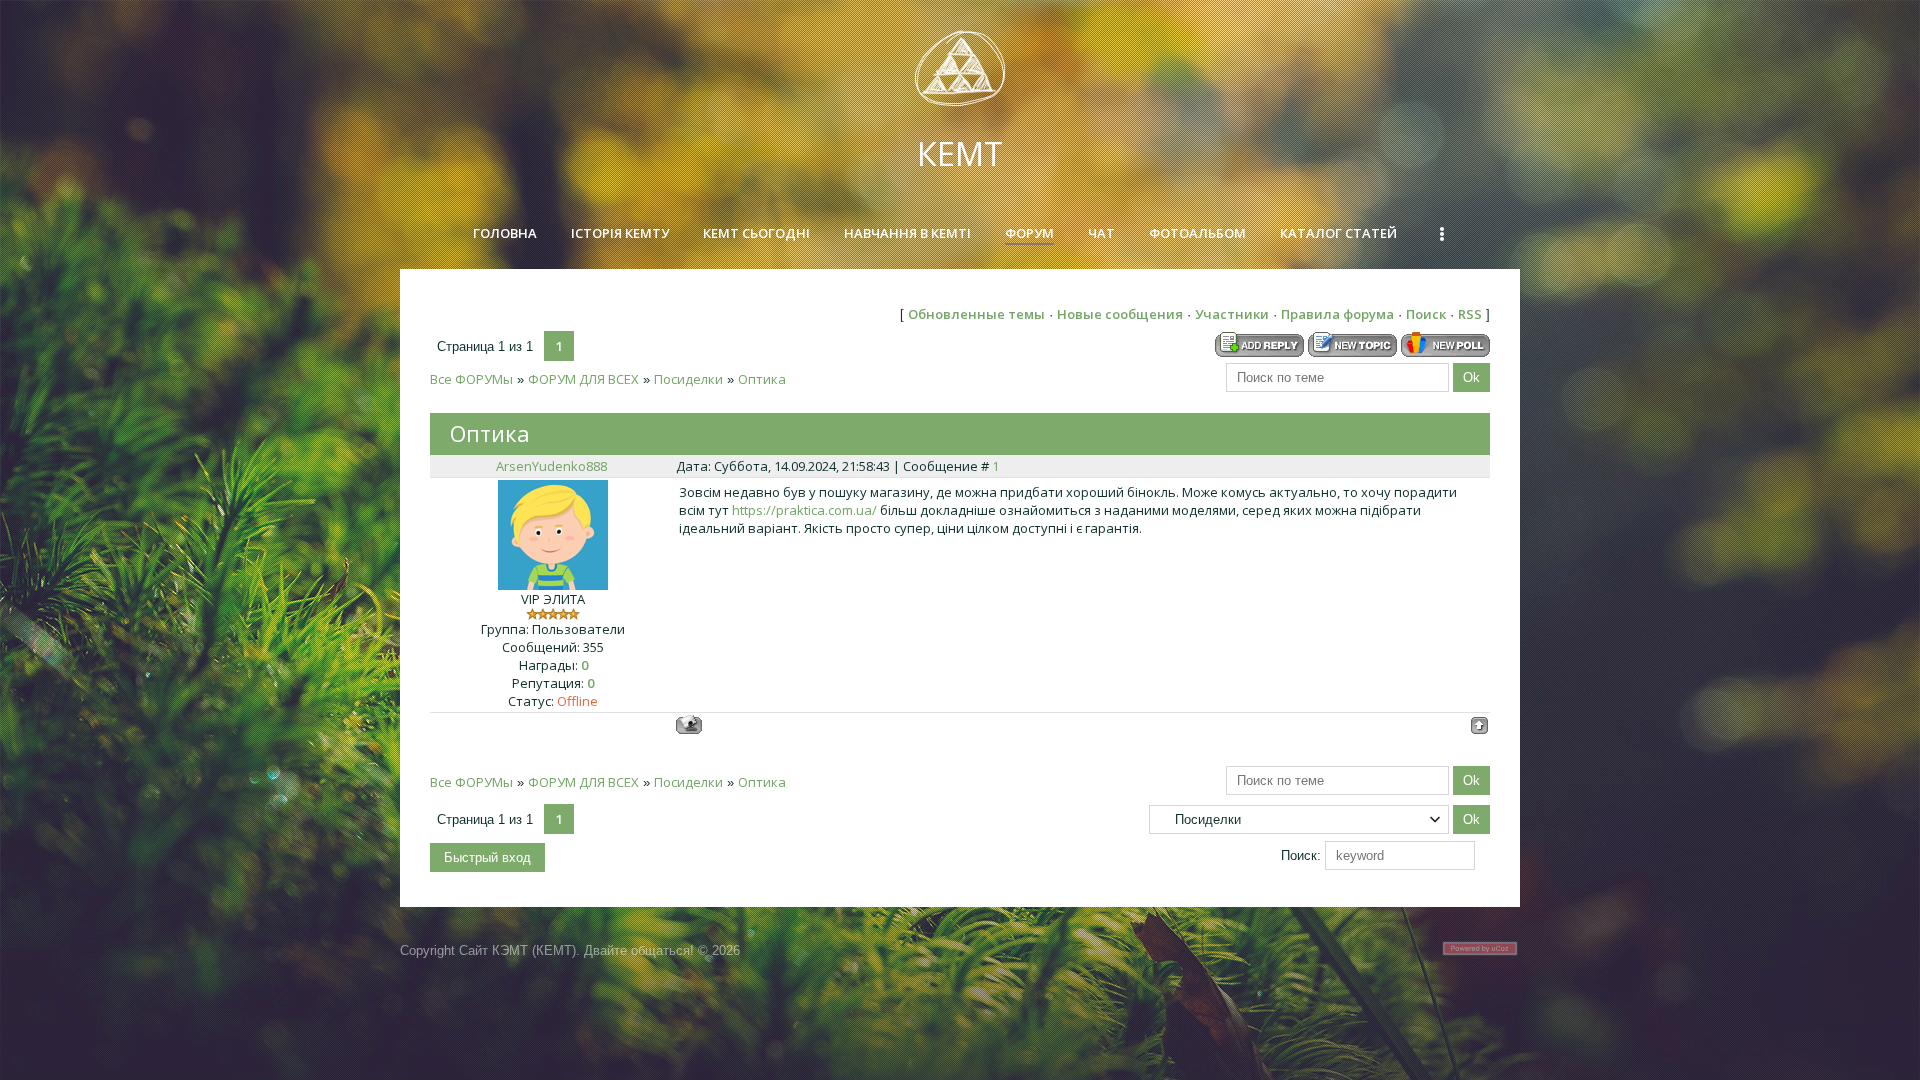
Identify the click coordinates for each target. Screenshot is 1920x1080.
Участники (1232, 314)
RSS (1470, 314)
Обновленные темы (976, 314)
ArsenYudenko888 (551, 466)
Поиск (1426, 314)
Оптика (762, 379)
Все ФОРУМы (471, 379)
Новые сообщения (1120, 314)
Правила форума (1337, 314)
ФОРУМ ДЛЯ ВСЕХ (583, 379)
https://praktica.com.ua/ (804, 510)
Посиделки (688, 379)
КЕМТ (960, 153)
